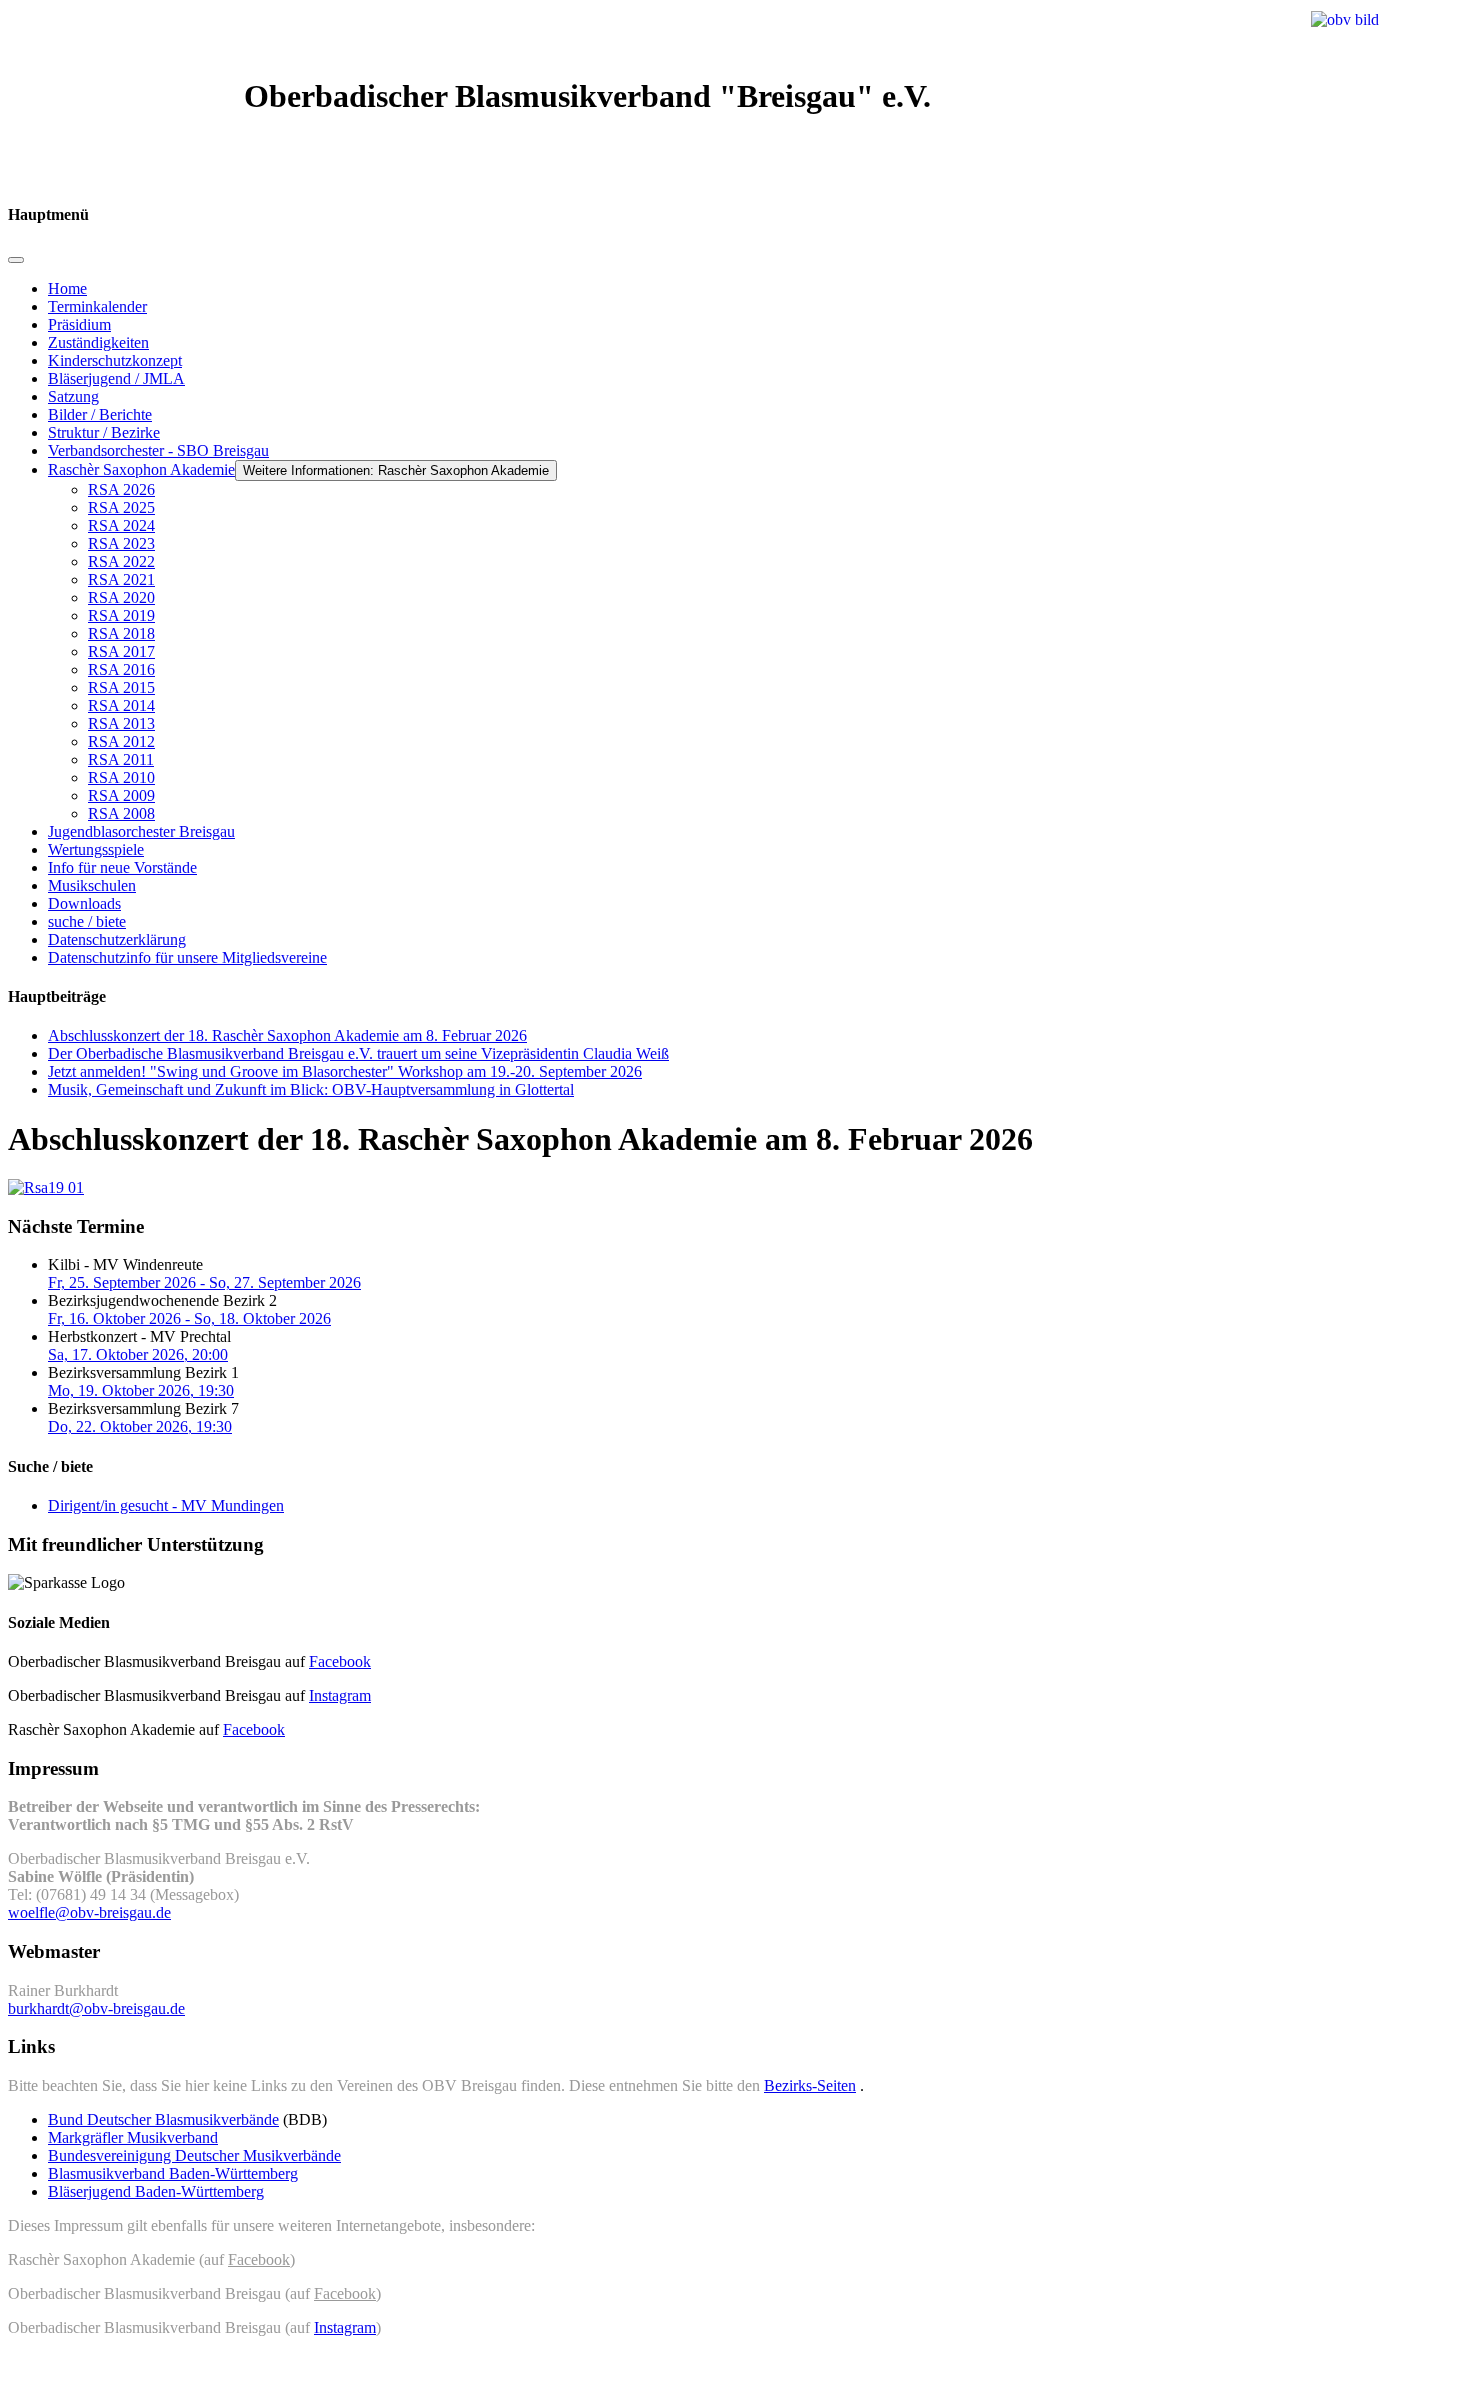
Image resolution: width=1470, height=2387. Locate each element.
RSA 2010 (121, 777)
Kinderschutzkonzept (115, 360)
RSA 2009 (121, 795)
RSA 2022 (121, 561)
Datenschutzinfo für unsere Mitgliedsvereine (187, 957)
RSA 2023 (121, 543)
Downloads (84, 903)
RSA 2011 (121, 759)
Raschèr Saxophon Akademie (141, 469)
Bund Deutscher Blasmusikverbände (163, 2119)
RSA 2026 (121, 489)
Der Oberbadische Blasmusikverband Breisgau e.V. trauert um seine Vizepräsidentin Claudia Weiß (358, 1053)
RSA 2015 (121, 687)
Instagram (340, 1695)
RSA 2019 (121, 615)
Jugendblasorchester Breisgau (141, 831)
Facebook (340, 1661)
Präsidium (79, 324)
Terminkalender (97, 306)
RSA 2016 (121, 669)
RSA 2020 (121, 597)
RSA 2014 (121, 705)
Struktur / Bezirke (104, 432)
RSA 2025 (121, 507)
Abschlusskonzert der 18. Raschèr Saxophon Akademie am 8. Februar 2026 (287, 1035)
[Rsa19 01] (46, 1187)
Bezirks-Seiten (810, 2085)
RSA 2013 (121, 723)
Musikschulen (92, 885)
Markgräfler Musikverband (133, 2137)
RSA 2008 (121, 813)
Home (67, 288)
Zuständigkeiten (98, 342)
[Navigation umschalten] (16, 260)
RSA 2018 (121, 633)
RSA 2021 (121, 579)
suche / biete (87, 921)
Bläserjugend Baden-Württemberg (156, 2191)
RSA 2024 (121, 525)
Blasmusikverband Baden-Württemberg (173, 2173)
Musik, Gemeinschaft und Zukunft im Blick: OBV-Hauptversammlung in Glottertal (311, 1089)
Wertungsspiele (96, 849)
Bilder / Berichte (100, 414)
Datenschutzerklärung (117, 939)
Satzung (73, 396)
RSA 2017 (121, 651)
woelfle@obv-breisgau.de (89, 1912)
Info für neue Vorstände (122, 867)
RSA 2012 (121, 741)
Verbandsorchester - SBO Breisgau (158, 450)
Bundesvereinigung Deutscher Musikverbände (194, 2155)
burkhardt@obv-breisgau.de (96, 2008)
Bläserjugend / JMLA (116, 378)
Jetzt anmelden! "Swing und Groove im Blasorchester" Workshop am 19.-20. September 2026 (345, 1071)
